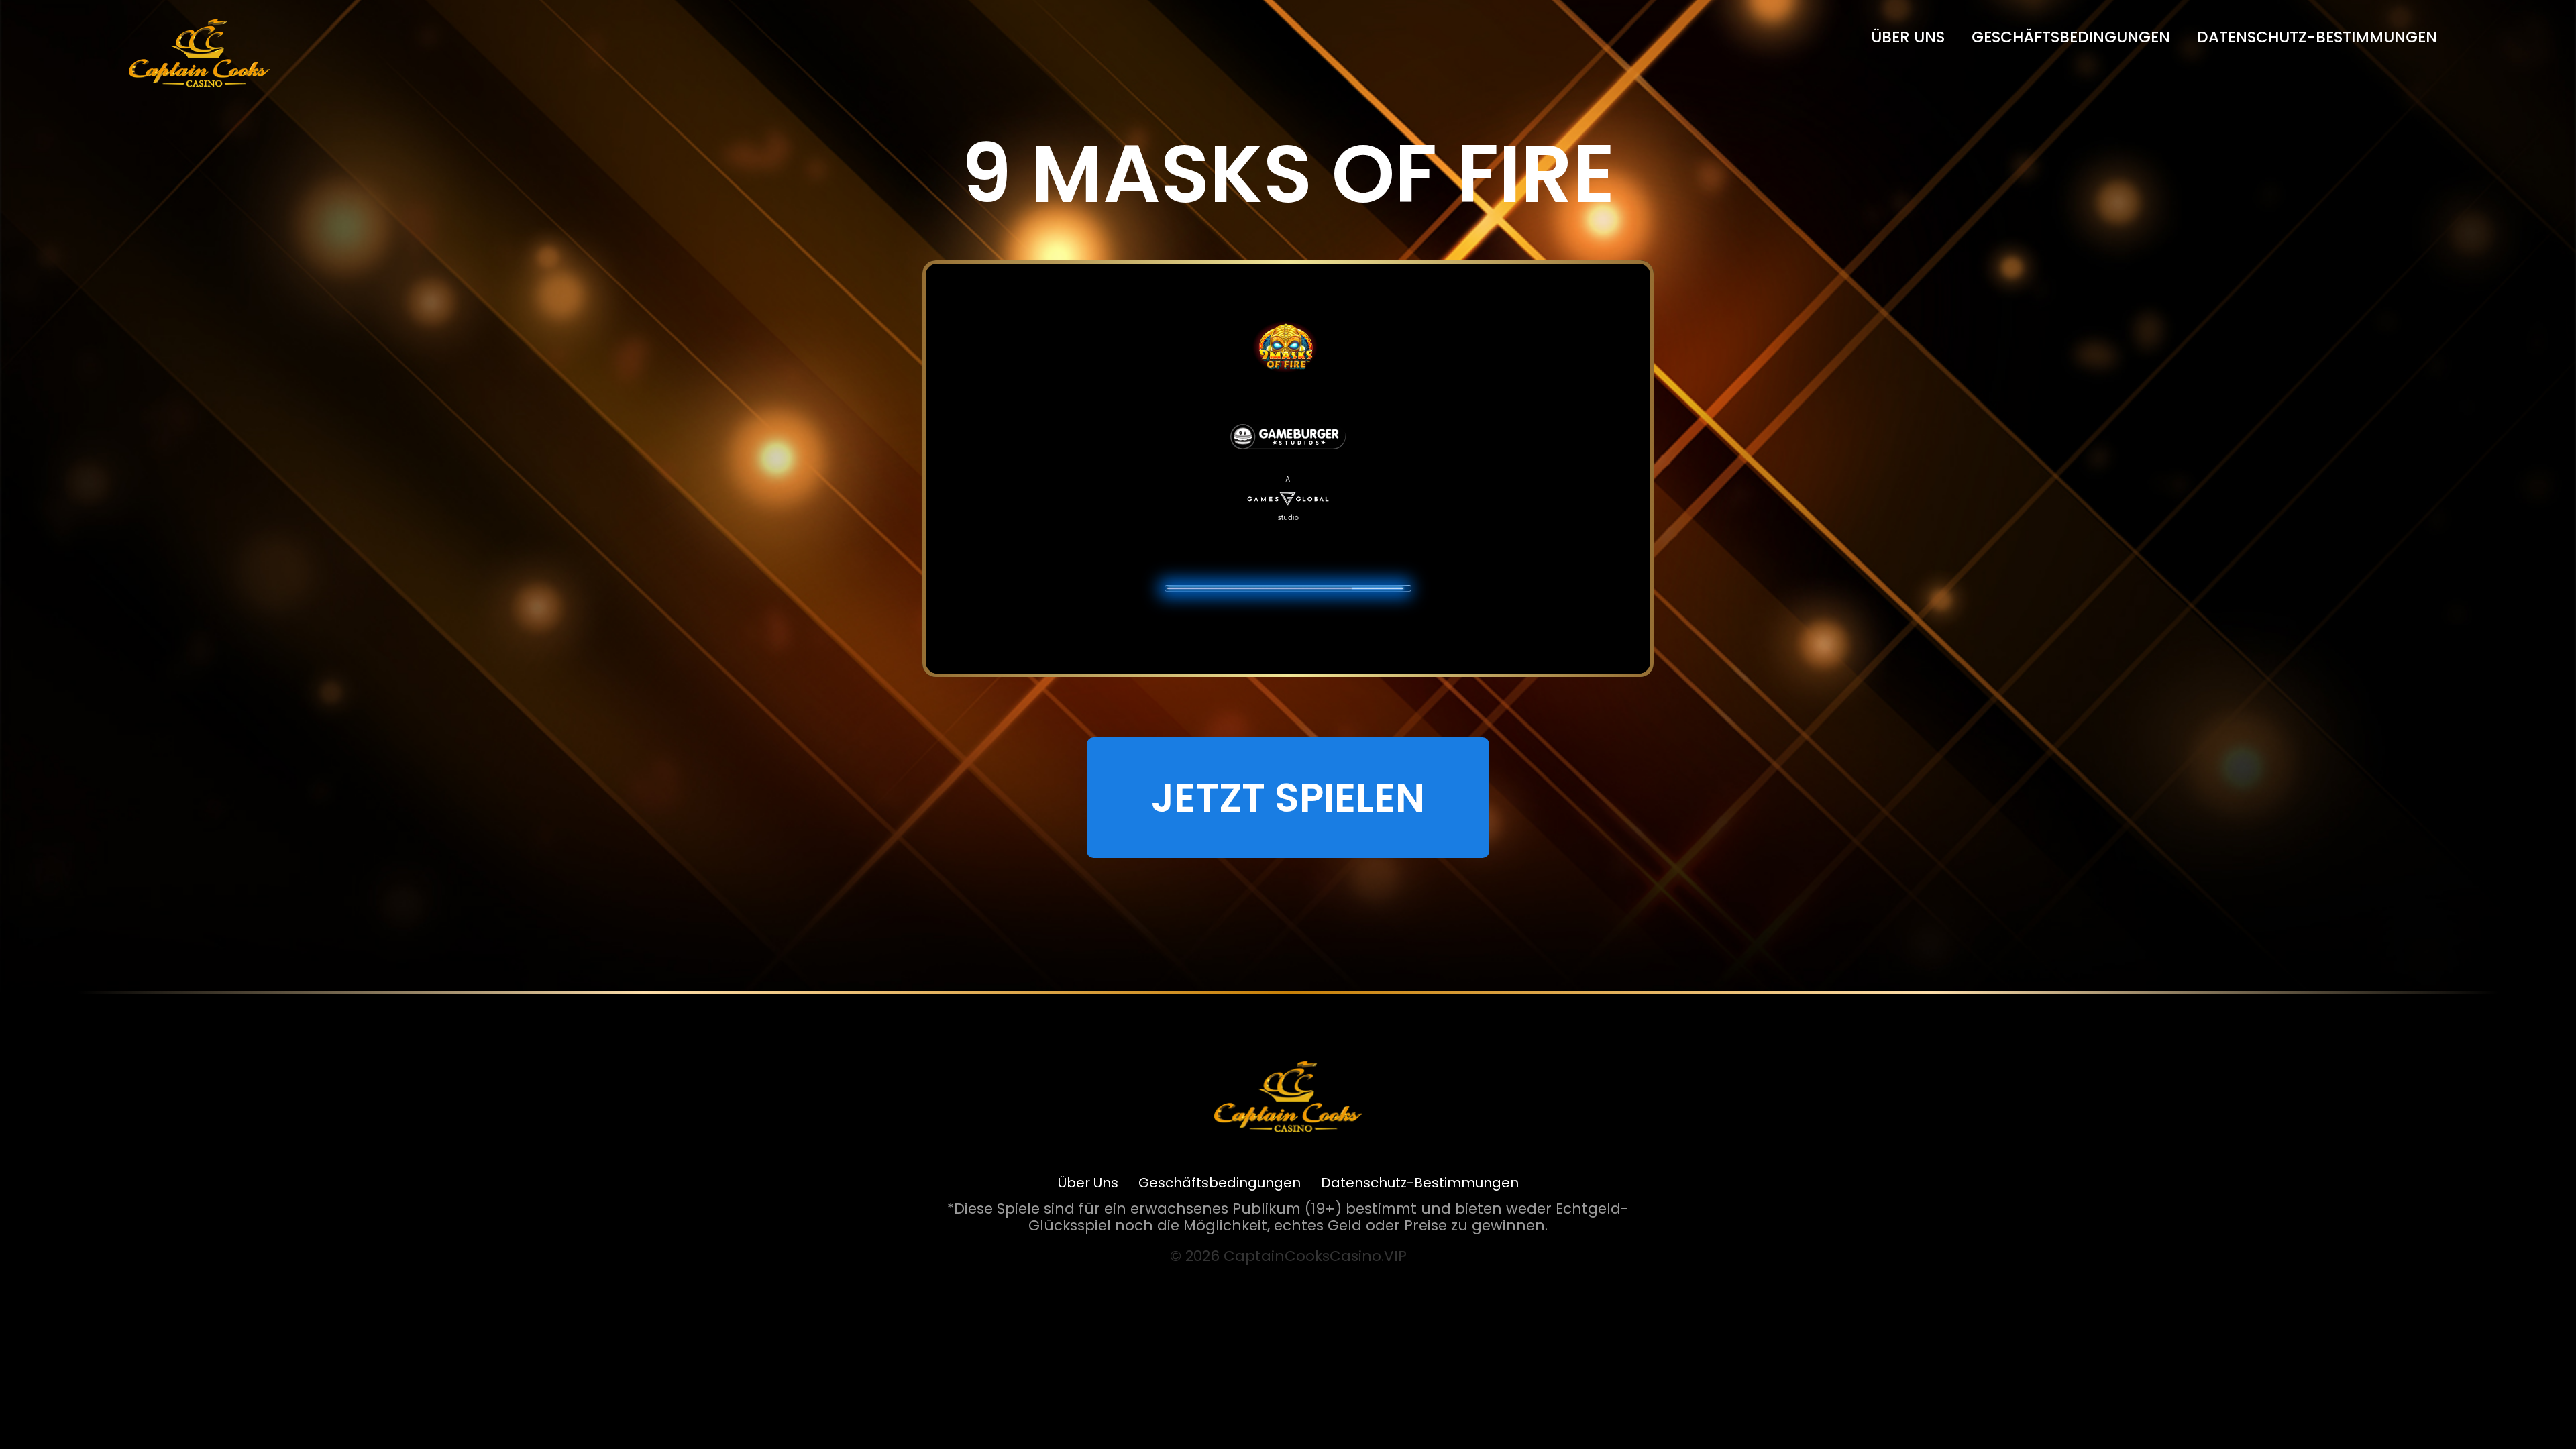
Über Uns (1908, 37)
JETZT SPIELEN (1288, 798)
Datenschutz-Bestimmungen (2317, 37)
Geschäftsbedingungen (2071, 37)
